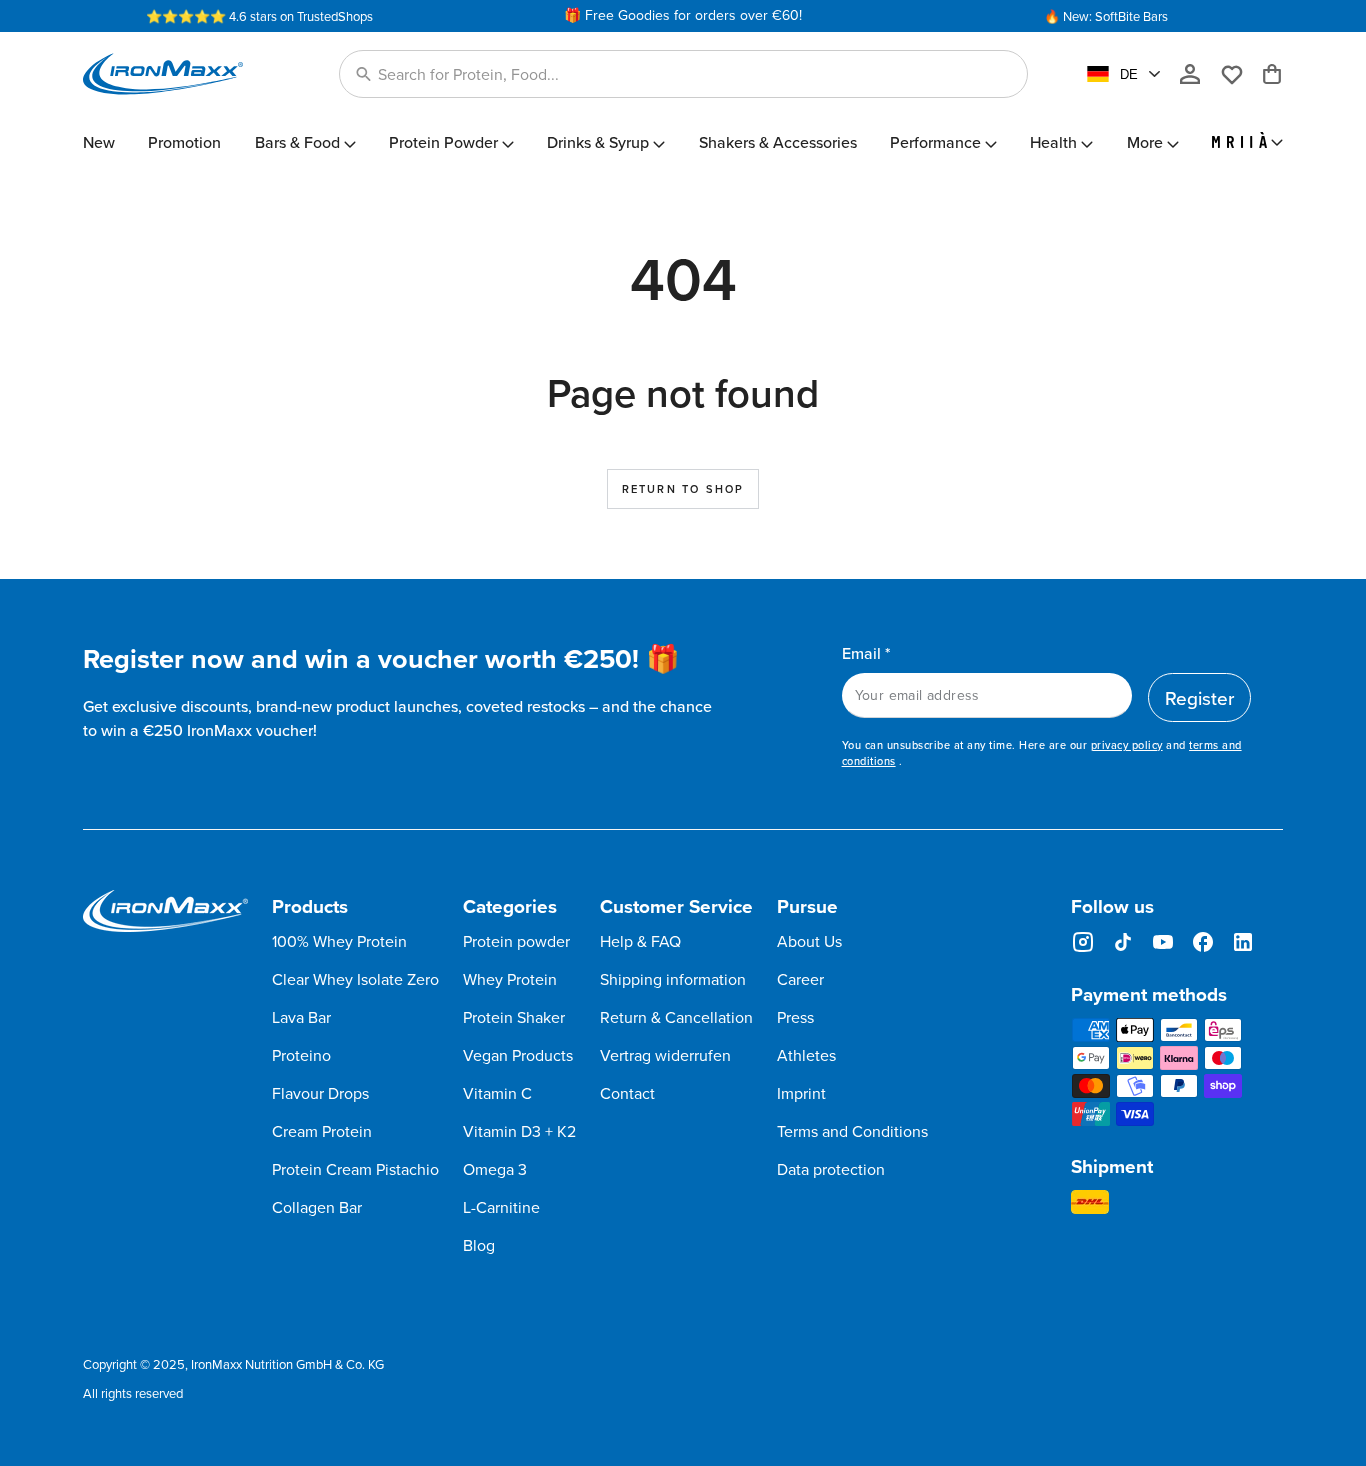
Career (800, 979)
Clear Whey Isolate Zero (355, 979)
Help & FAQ (640, 941)
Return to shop (683, 489)
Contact (627, 1093)
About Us (809, 941)
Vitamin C (497, 1093)
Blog (479, 1245)
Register (1199, 697)
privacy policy (1127, 745)
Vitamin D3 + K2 (519, 1131)
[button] (683, 74)
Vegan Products (518, 1055)
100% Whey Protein (339, 941)
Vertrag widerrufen (665, 1055)
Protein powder (516, 941)
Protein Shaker (514, 1017)
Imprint (801, 1093)
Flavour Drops (320, 1093)
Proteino (301, 1055)
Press (795, 1017)
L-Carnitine (501, 1207)
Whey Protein (510, 979)
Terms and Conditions (852, 1131)
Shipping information (673, 979)
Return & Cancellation (676, 1017)
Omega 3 (495, 1169)
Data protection (831, 1169)
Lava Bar (301, 1017)
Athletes (806, 1055)
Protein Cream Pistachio (355, 1169)
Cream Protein (322, 1131)
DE (1129, 74)
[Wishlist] (1239, 73)
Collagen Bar (317, 1207)
